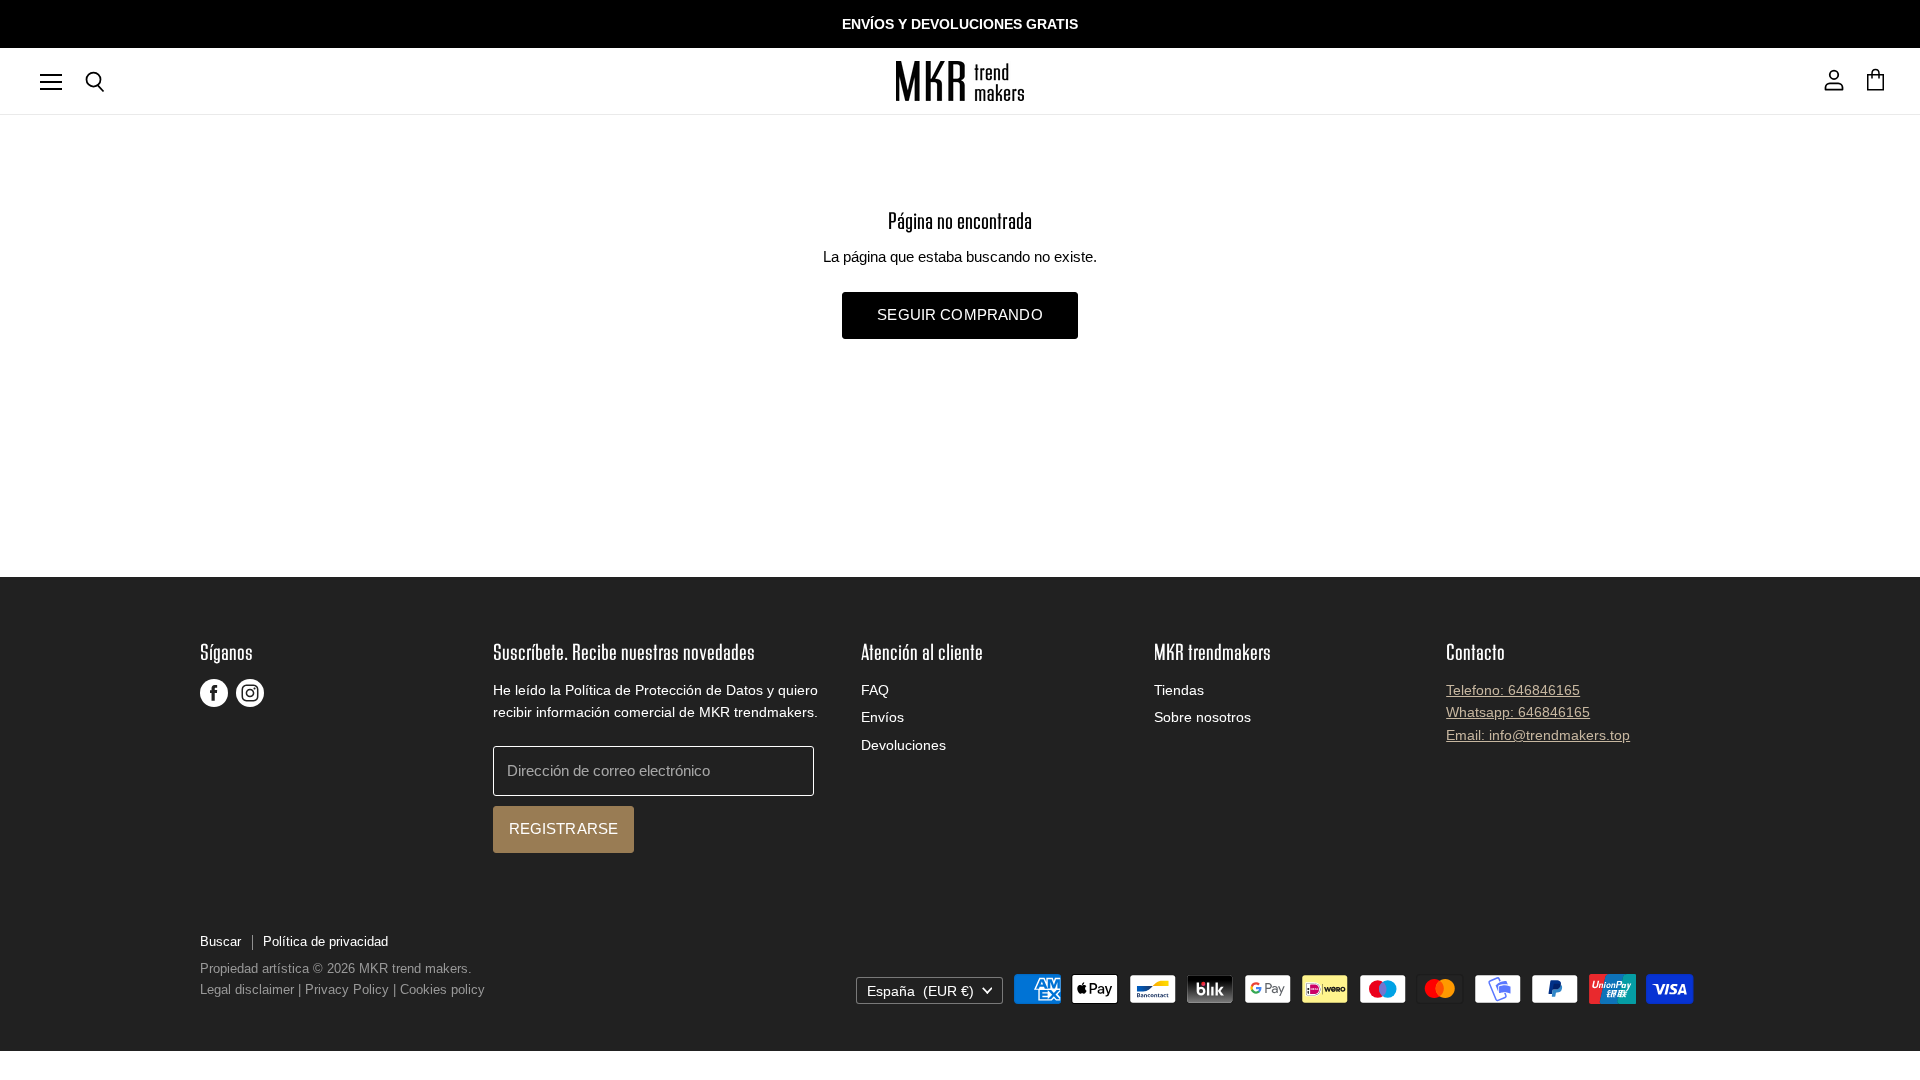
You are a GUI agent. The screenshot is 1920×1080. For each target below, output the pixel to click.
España (920, 991)
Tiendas (1179, 690)
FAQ (875, 690)
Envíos (882, 717)
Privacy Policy (347, 989)
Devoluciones (903, 745)
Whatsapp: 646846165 (1518, 712)
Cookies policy (442, 989)
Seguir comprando (959, 315)
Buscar (220, 941)
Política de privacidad (325, 941)
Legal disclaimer (247, 989)
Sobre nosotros (1202, 717)
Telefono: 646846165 (1513, 690)
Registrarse (564, 829)
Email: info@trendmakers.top (1538, 735)
